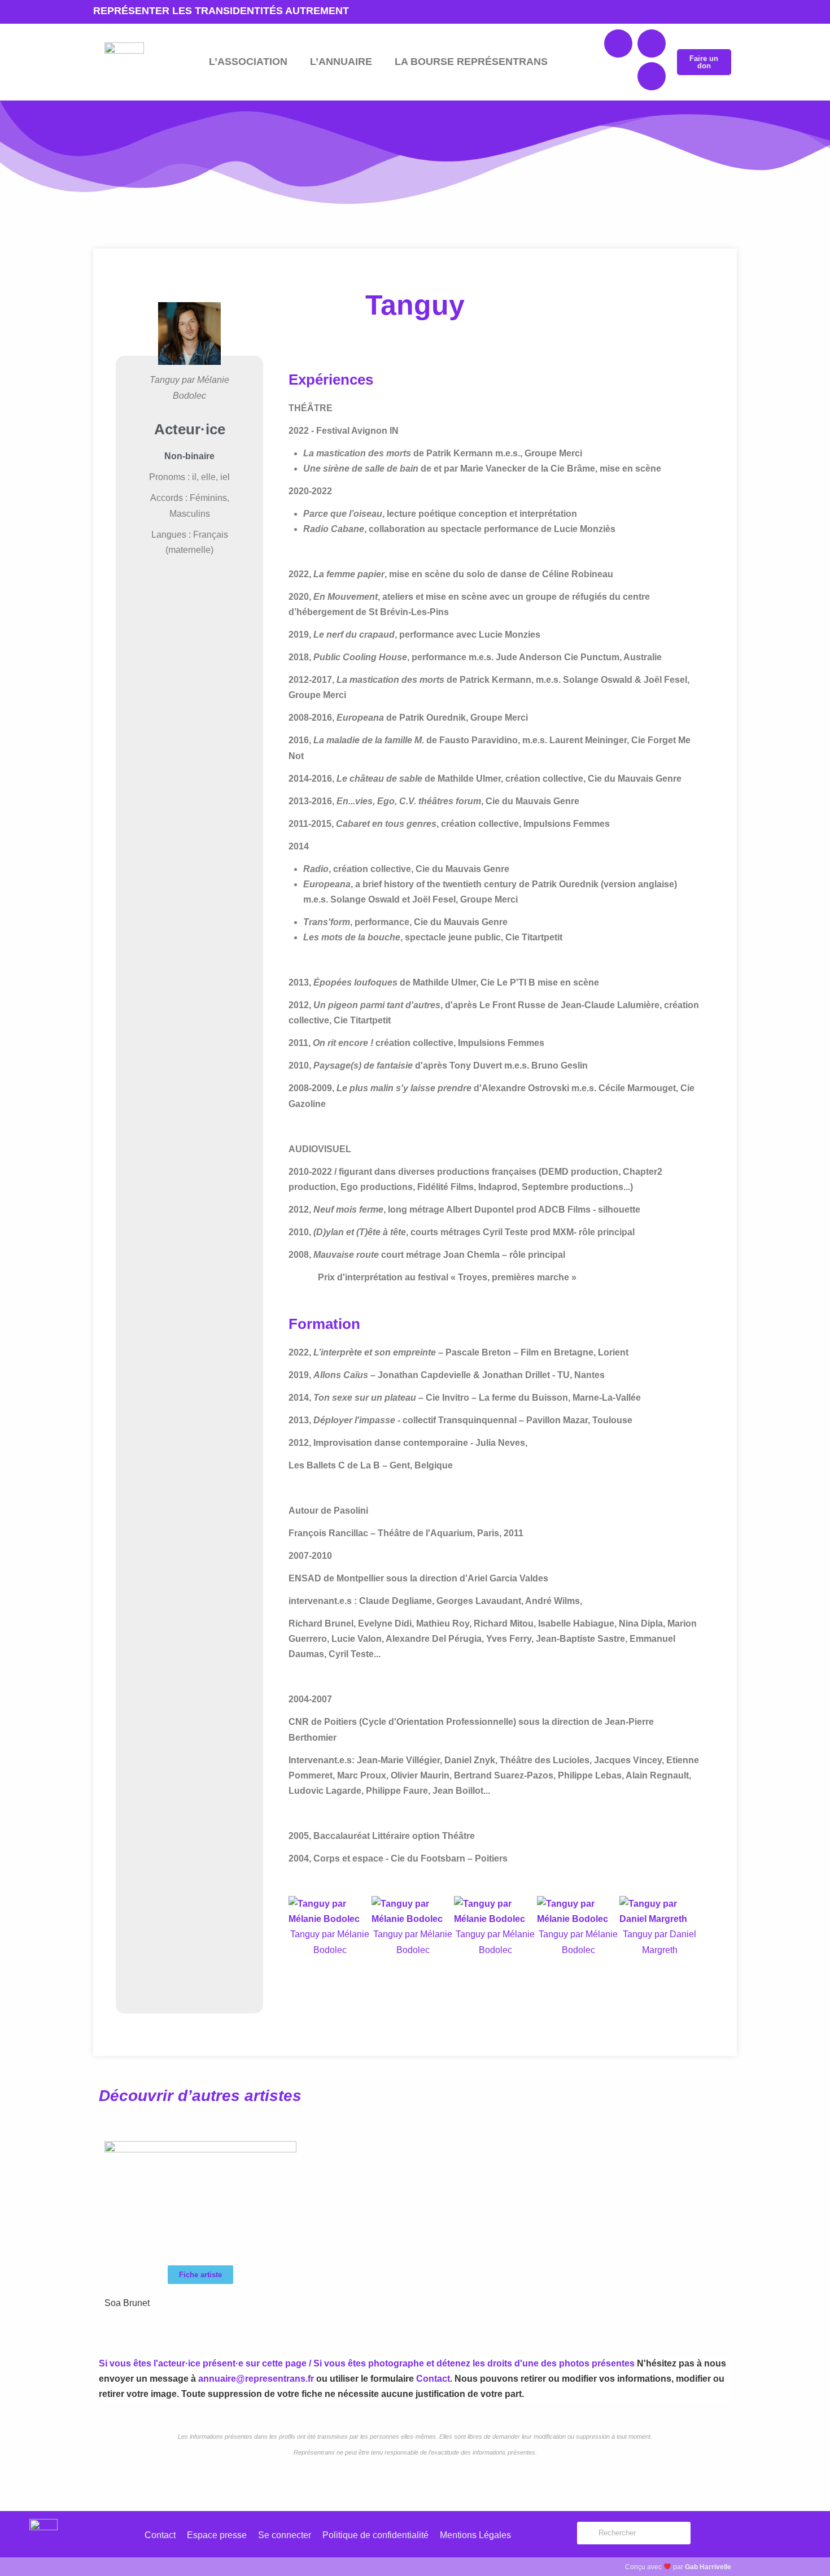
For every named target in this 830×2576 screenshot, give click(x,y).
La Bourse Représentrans (471, 62)
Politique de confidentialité (375, 2535)
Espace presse (217, 2535)
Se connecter (285, 2535)
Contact (433, 2379)
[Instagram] (652, 76)
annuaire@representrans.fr (256, 2379)
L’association (248, 62)
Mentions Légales (475, 2535)
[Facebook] (618, 43)
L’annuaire (341, 62)
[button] (494, 1965)
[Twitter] (652, 43)
